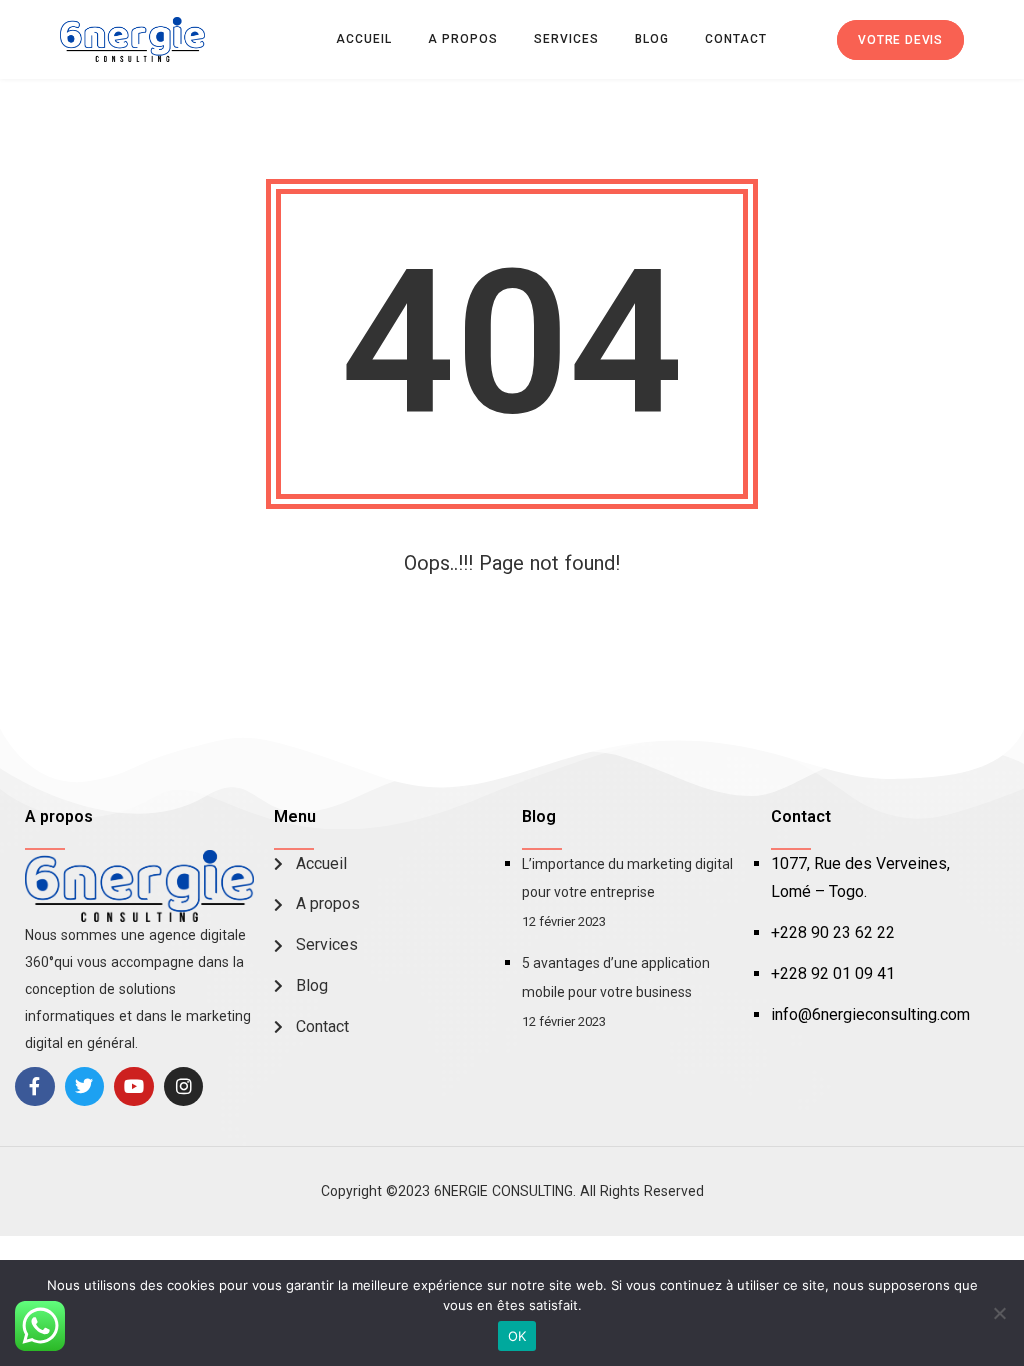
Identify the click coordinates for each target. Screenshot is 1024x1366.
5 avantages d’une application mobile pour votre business (616, 977)
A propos (463, 39)
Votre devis (900, 40)
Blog (652, 39)
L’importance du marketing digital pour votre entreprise (627, 878)
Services (566, 39)
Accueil (364, 39)
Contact (736, 39)
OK (517, 1336)
